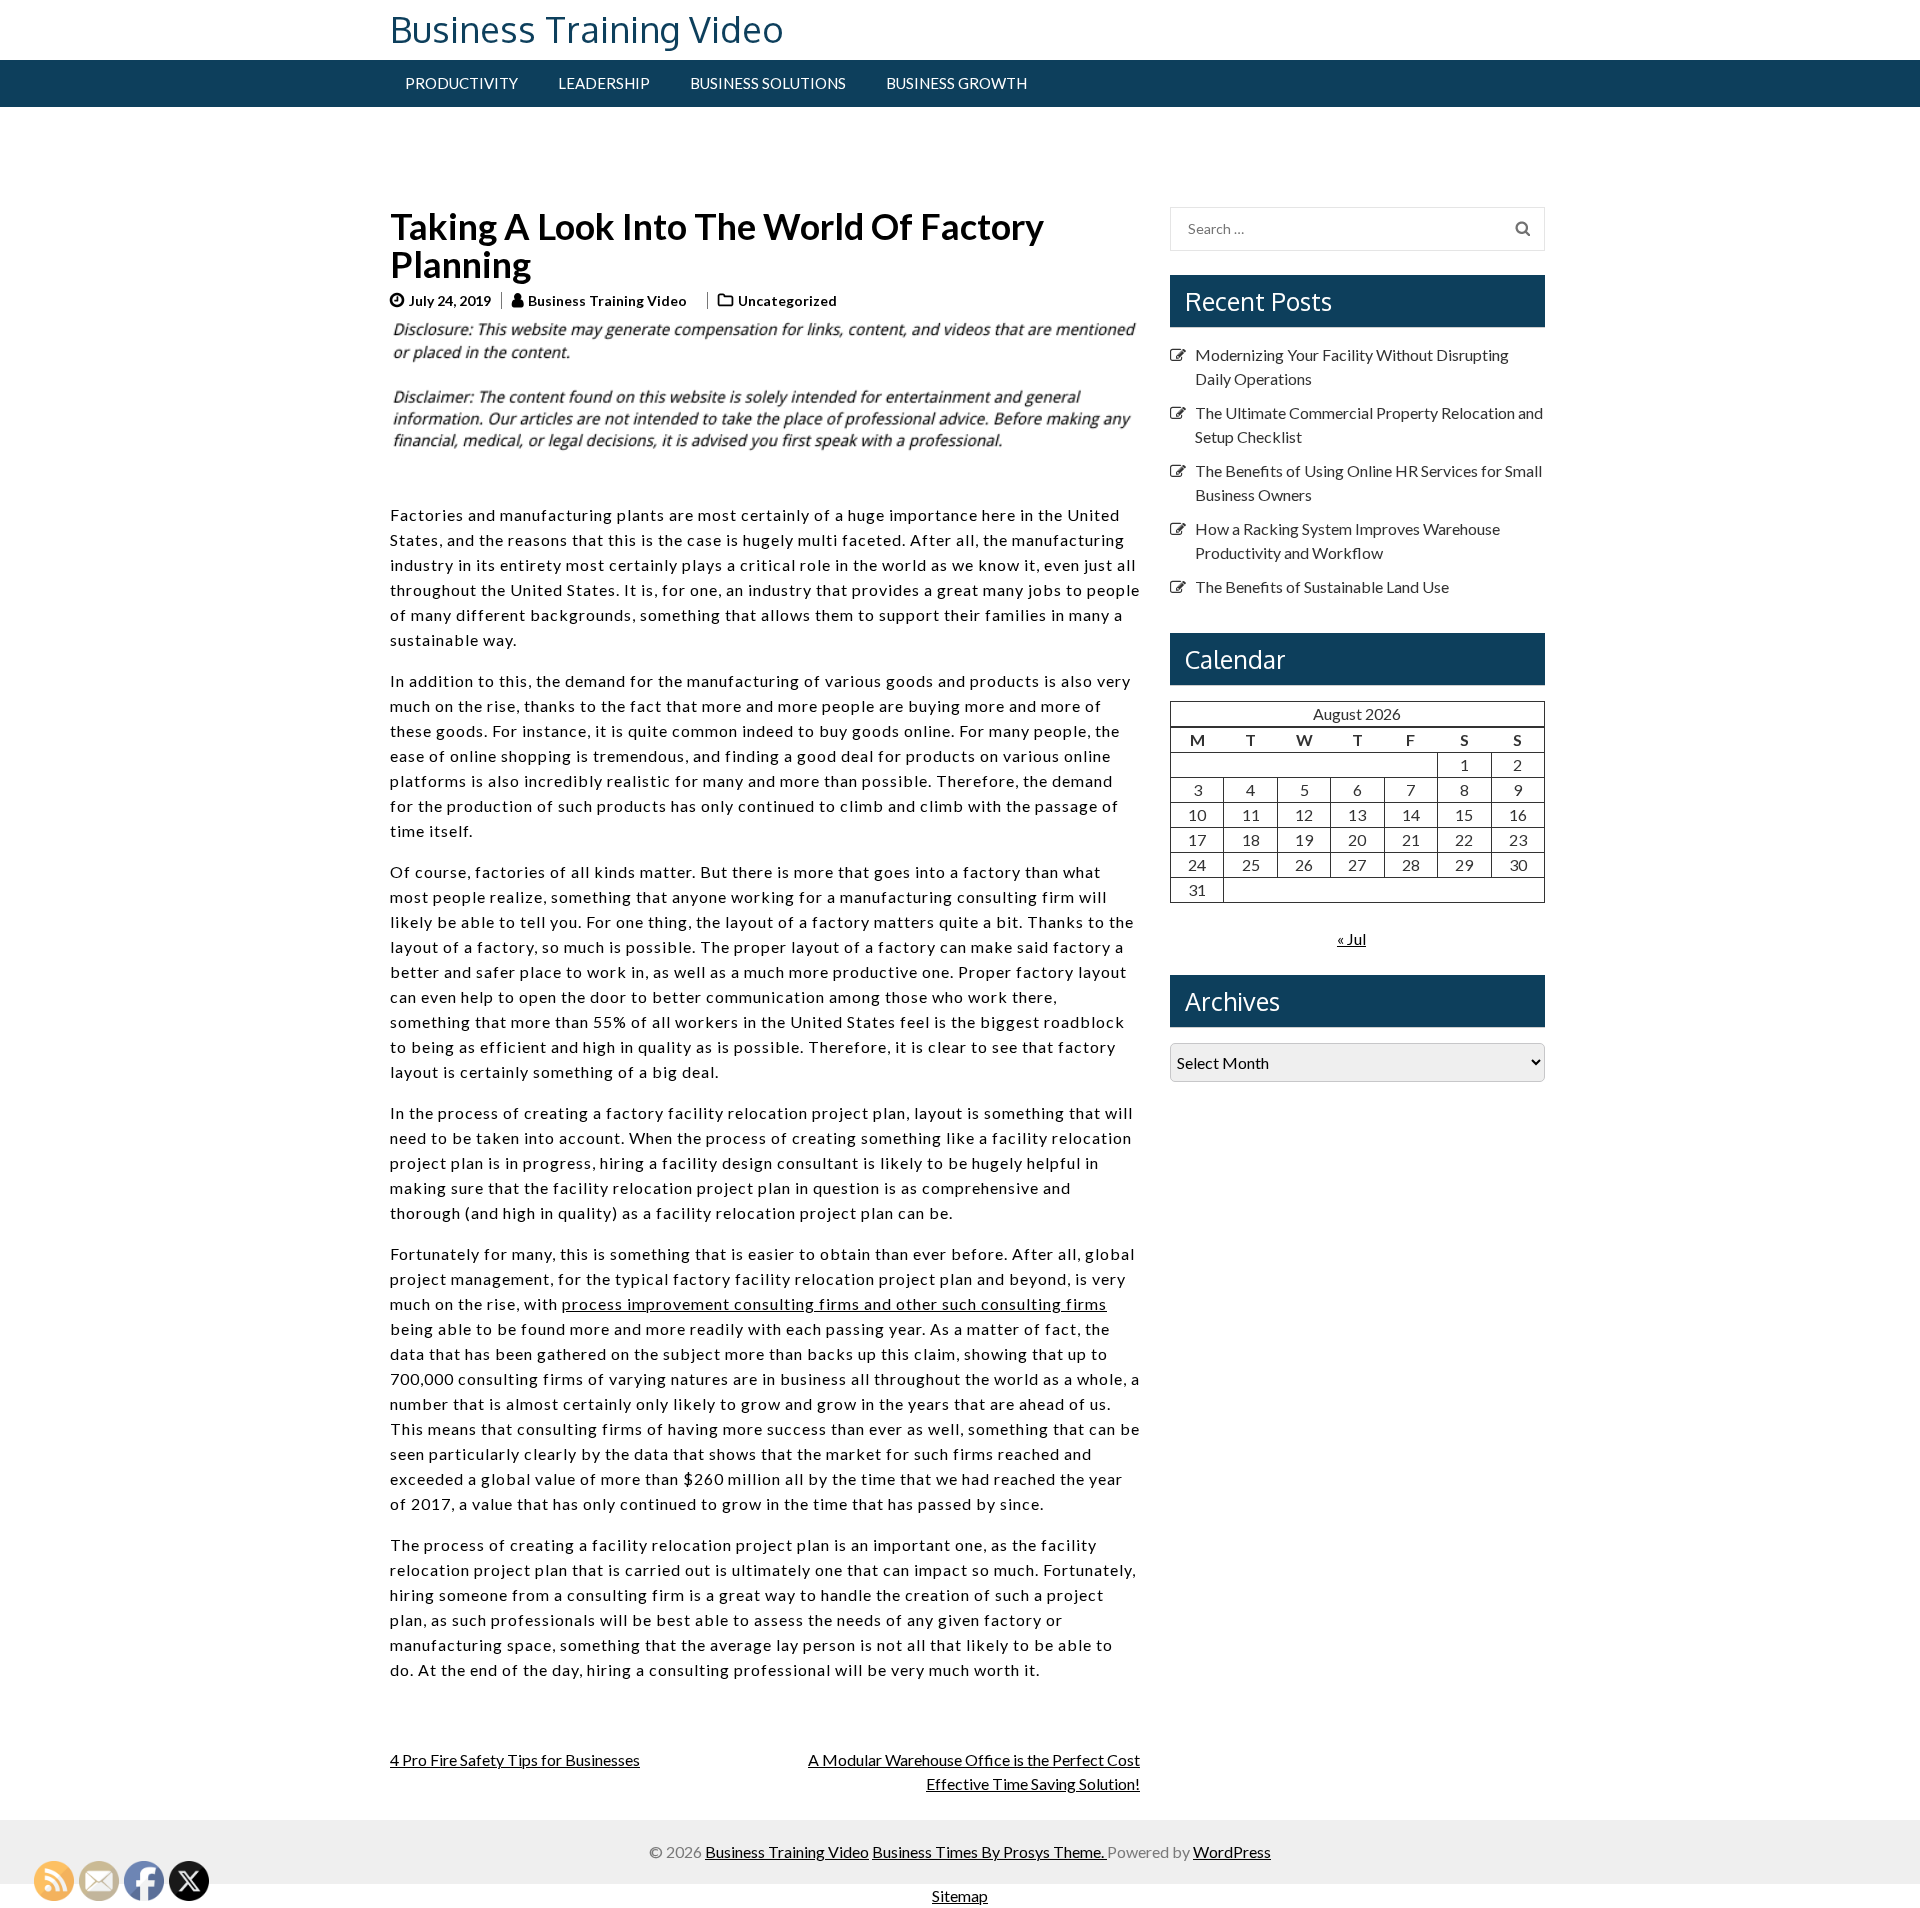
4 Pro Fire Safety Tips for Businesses (515, 1759)
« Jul (1351, 938)
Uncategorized (787, 300)
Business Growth (956, 83)
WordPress (1232, 1851)
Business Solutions (768, 83)
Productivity (461, 83)
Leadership (604, 83)
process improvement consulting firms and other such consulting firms (834, 1303)
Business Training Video (587, 28)
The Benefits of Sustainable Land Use (1322, 586)
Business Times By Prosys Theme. (989, 1851)
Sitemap (960, 1895)
